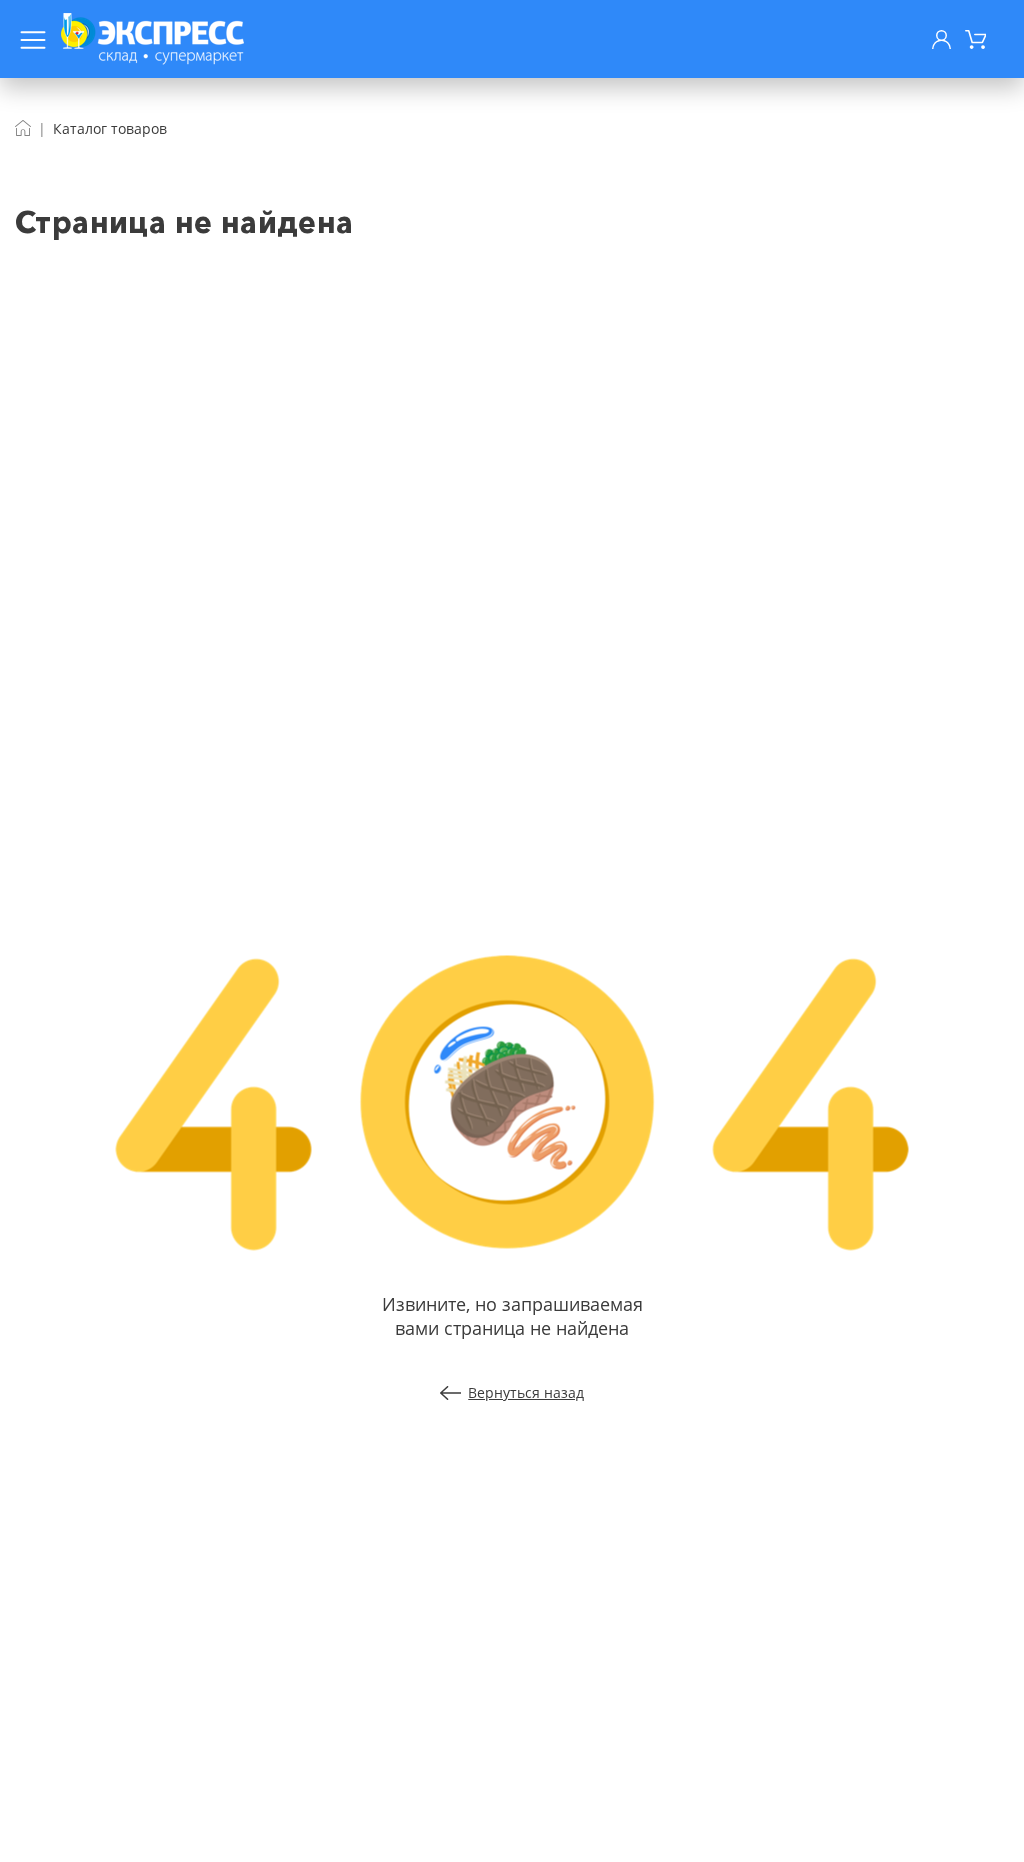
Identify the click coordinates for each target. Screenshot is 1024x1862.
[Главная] (23, 128)
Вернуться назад (526, 1392)
